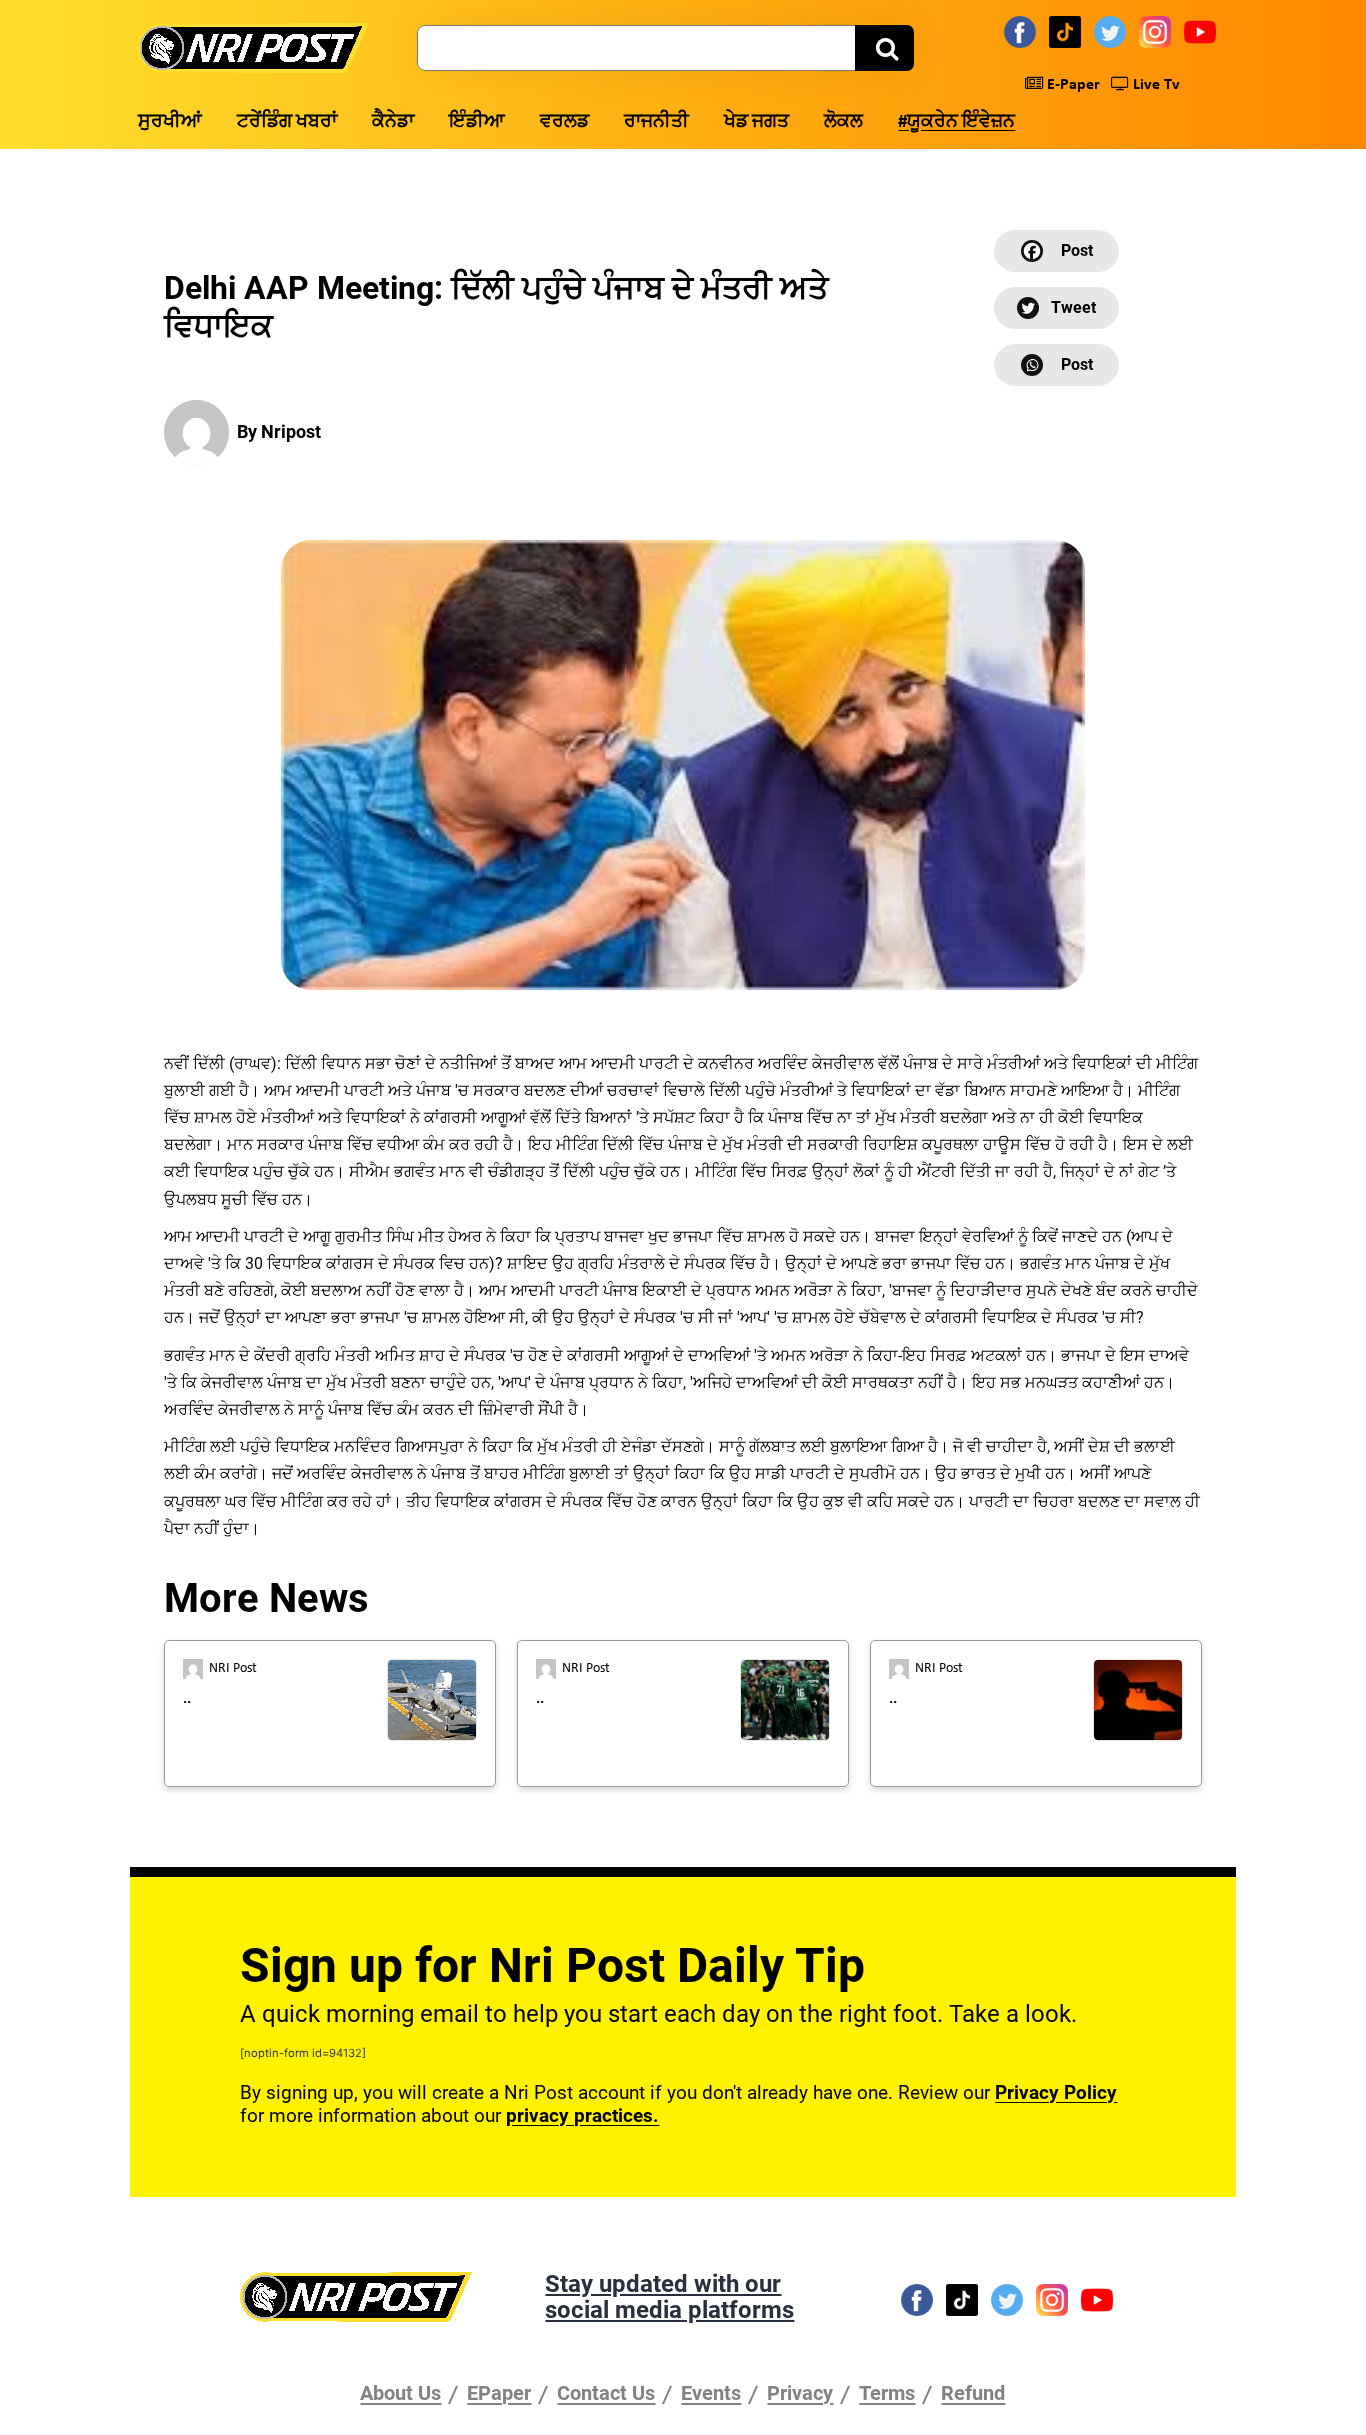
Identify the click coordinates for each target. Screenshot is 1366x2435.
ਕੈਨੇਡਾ (393, 122)
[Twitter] (1113, 31)
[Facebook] (1023, 31)
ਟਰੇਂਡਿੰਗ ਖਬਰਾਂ (287, 122)
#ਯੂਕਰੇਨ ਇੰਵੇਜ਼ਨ (956, 122)
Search (884, 48)
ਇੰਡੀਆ (477, 122)
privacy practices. (582, 2115)
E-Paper (1071, 85)
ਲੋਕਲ (843, 122)
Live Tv (1154, 85)
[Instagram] (1158, 31)
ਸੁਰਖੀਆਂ (170, 122)
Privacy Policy (1056, 2092)
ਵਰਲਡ (564, 122)
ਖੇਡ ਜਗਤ (756, 122)
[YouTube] (1203, 31)
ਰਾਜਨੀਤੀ (656, 122)
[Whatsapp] (1056, 365)
